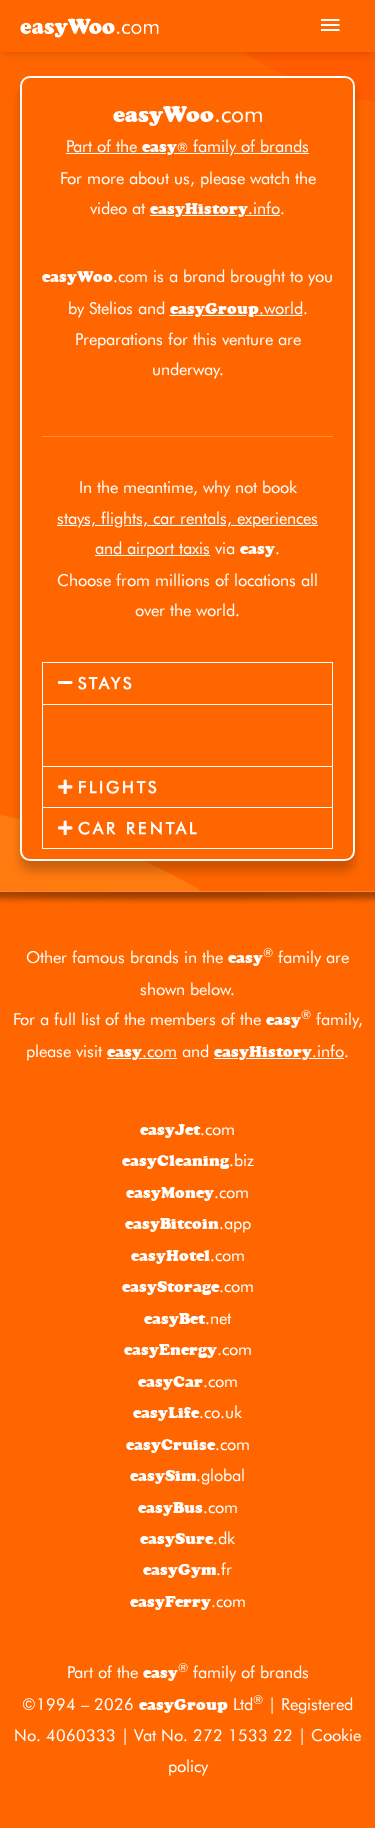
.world (236, 308)
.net (187, 1318)
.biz (188, 1160)
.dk (187, 1538)
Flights (118, 787)
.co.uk (187, 1412)
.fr (187, 1569)
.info (215, 208)
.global (187, 1475)
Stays (106, 683)
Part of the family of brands (187, 146)
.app (188, 1223)
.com (142, 1051)
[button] (187, 683)
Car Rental (138, 828)
